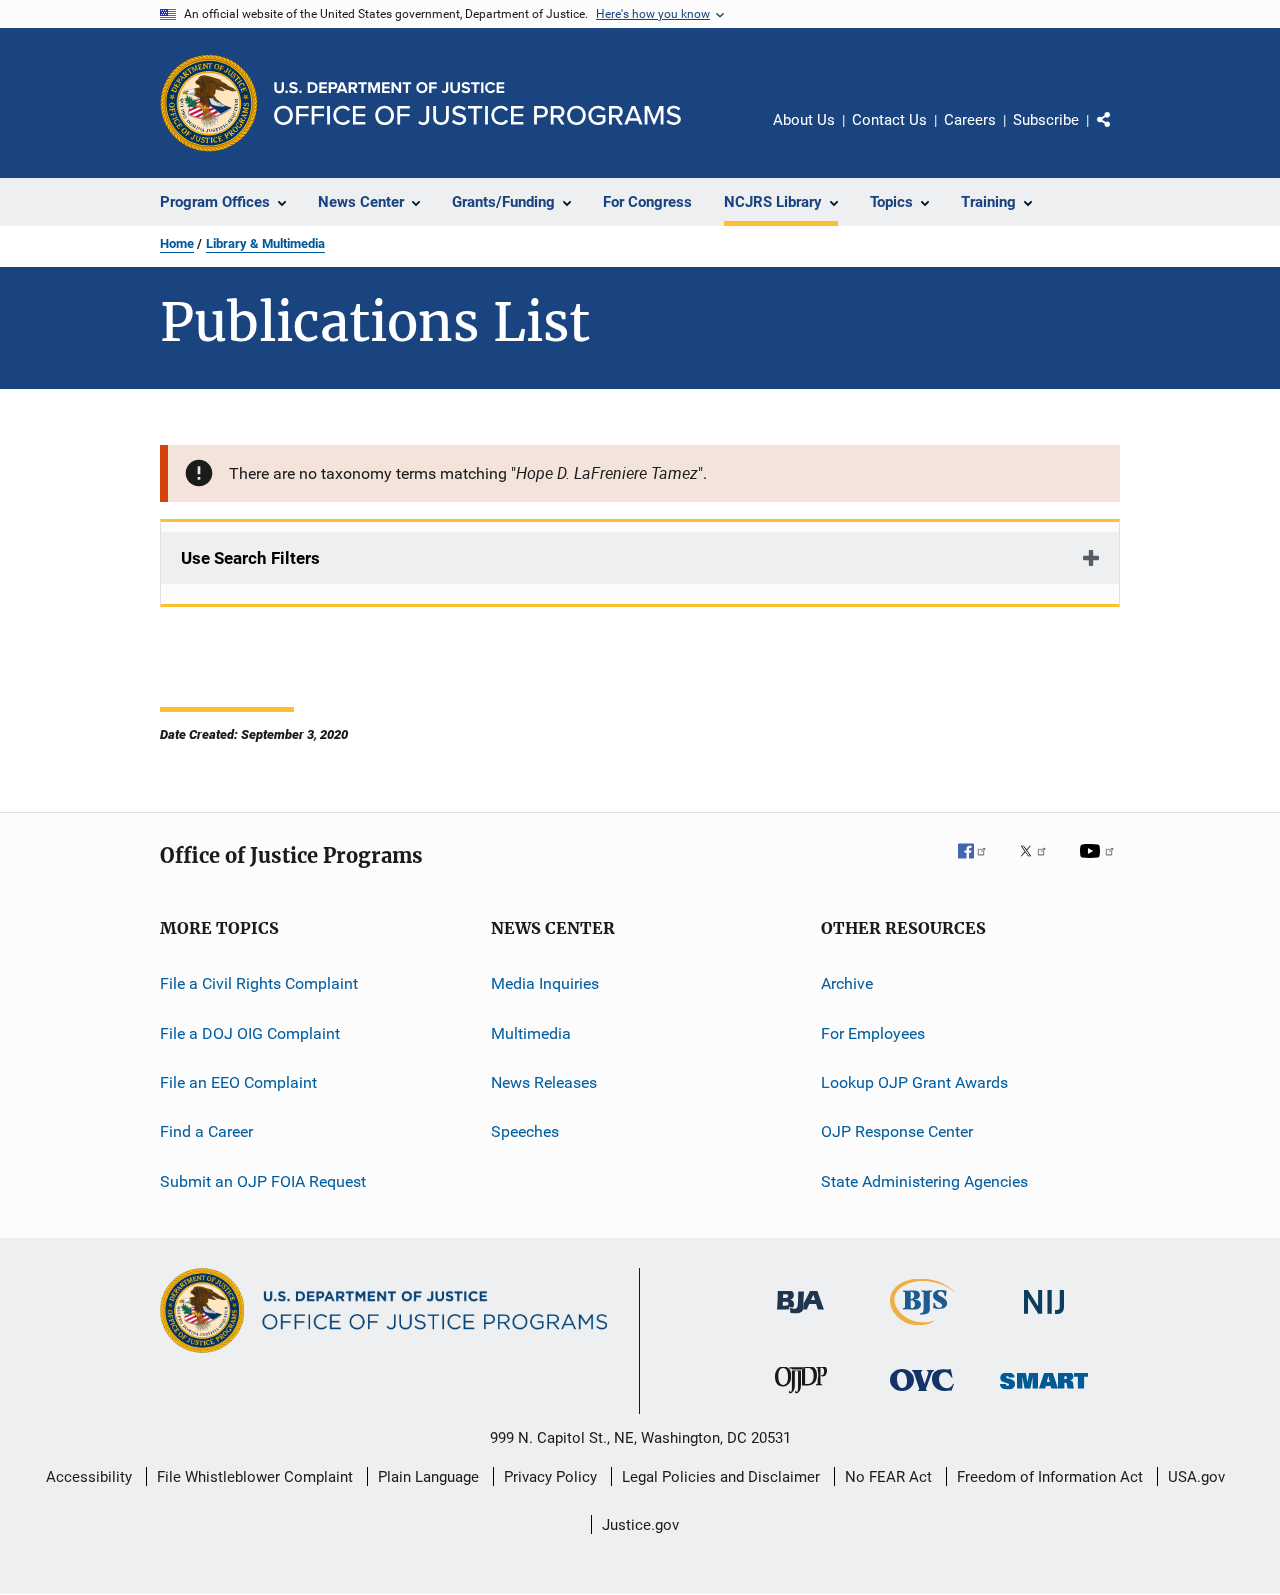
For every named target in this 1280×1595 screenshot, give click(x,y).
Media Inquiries (545, 983)
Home (177, 243)
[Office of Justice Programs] (209, 103)
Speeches (525, 1131)
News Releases (544, 1082)
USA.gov (1196, 1477)
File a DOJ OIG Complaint (250, 1033)
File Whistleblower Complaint (255, 1477)
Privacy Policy (550, 1477)
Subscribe (1046, 120)
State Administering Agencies (924, 1181)
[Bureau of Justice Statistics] (922, 1329)
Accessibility (89, 1477)
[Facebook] (980, 865)
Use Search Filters (250, 558)
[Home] (477, 103)
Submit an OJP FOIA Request (263, 1181)
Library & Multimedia (265, 243)
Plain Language (428, 1477)
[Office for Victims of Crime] (922, 1394)
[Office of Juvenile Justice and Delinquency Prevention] (801, 1397)
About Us (804, 120)
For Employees (873, 1033)
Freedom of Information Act (1050, 1477)
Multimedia (531, 1033)
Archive (847, 983)
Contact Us (889, 120)
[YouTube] (1100, 865)
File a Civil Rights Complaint (259, 983)
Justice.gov (640, 1525)
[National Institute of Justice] (1044, 1317)
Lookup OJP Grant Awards (914, 1082)
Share (1120, 134)
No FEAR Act (888, 1477)
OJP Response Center (897, 1131)
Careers (970, 120)
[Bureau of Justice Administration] (800, 1317)
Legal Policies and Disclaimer (721, 1477)
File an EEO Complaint (238, 1082)
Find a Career (206, 1131)
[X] (1040, 865)
